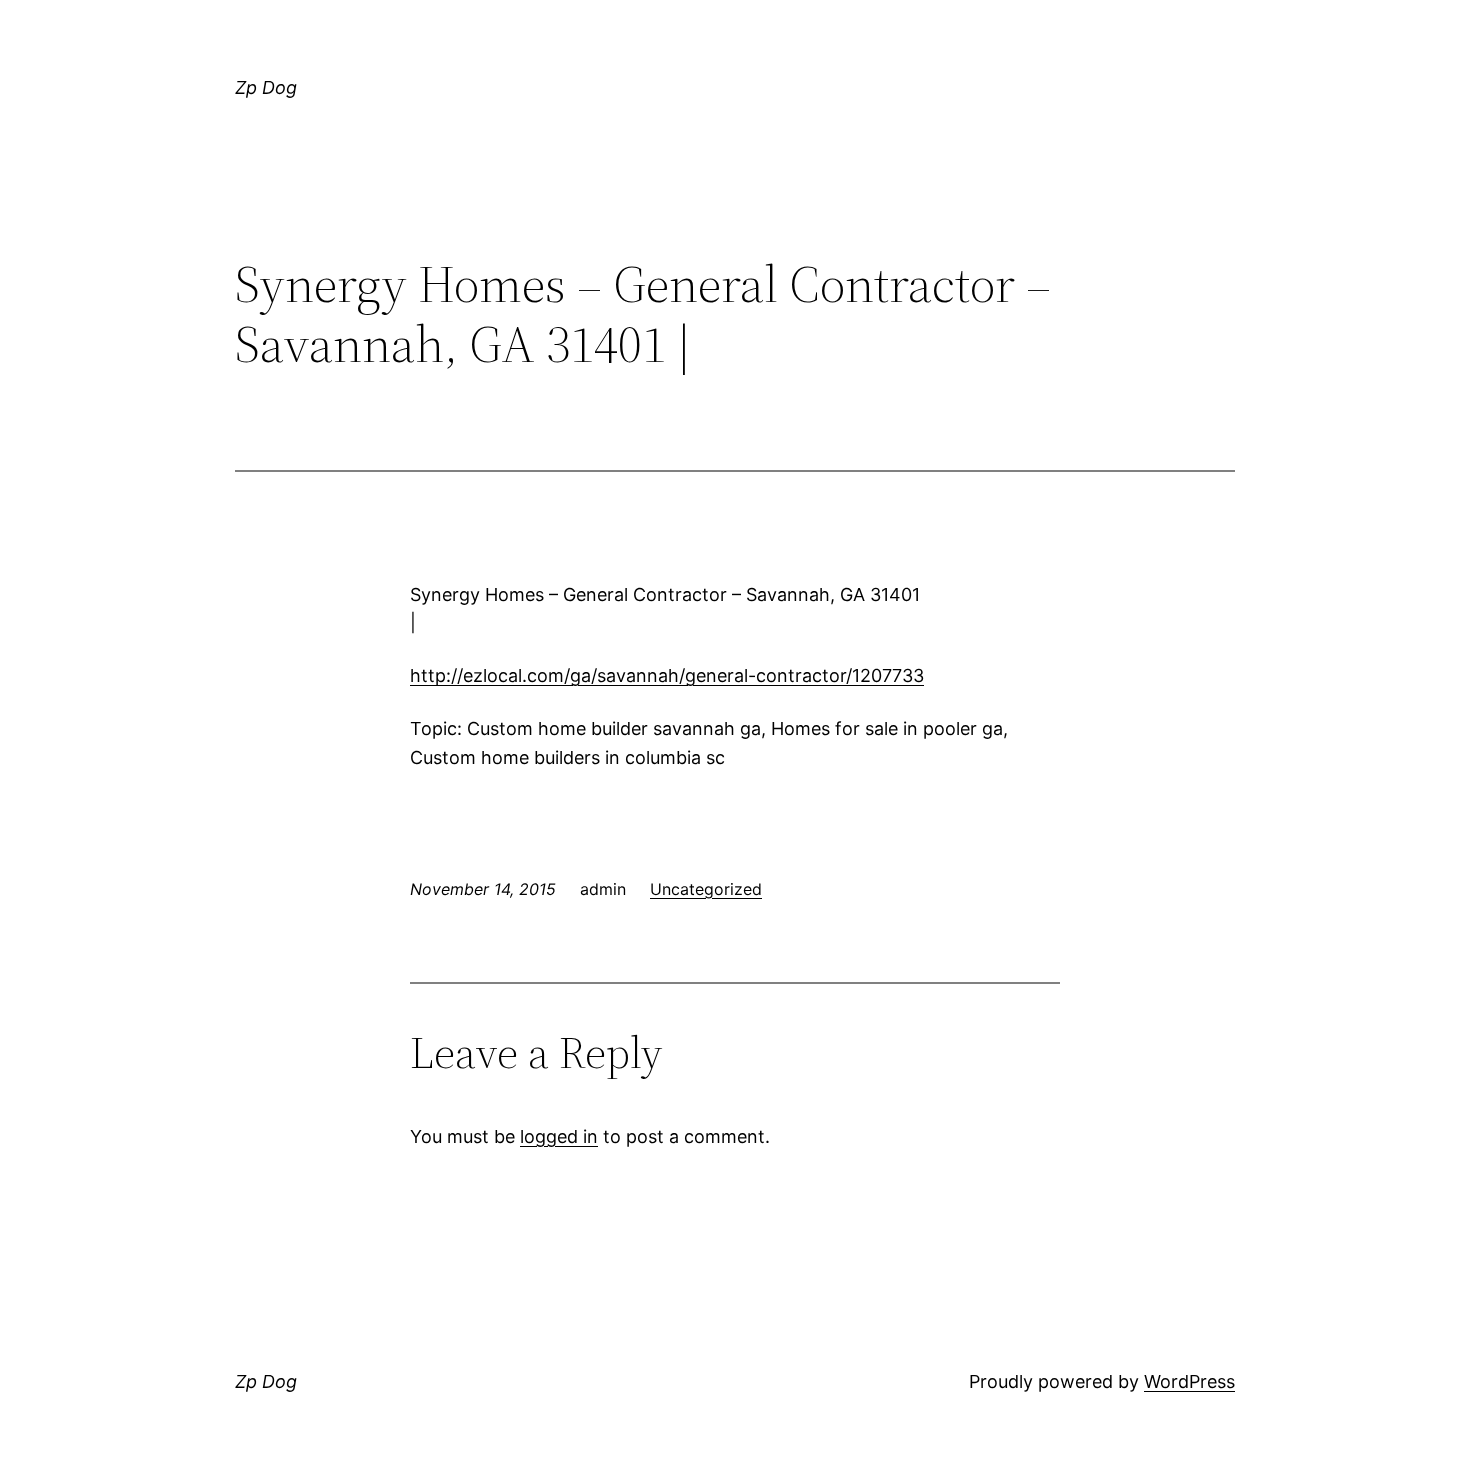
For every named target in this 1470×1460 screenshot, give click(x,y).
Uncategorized (706, 889)
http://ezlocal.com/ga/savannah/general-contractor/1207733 (667, 675)
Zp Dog (266, 87)
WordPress (1189, 1381)
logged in (559, 1136)
